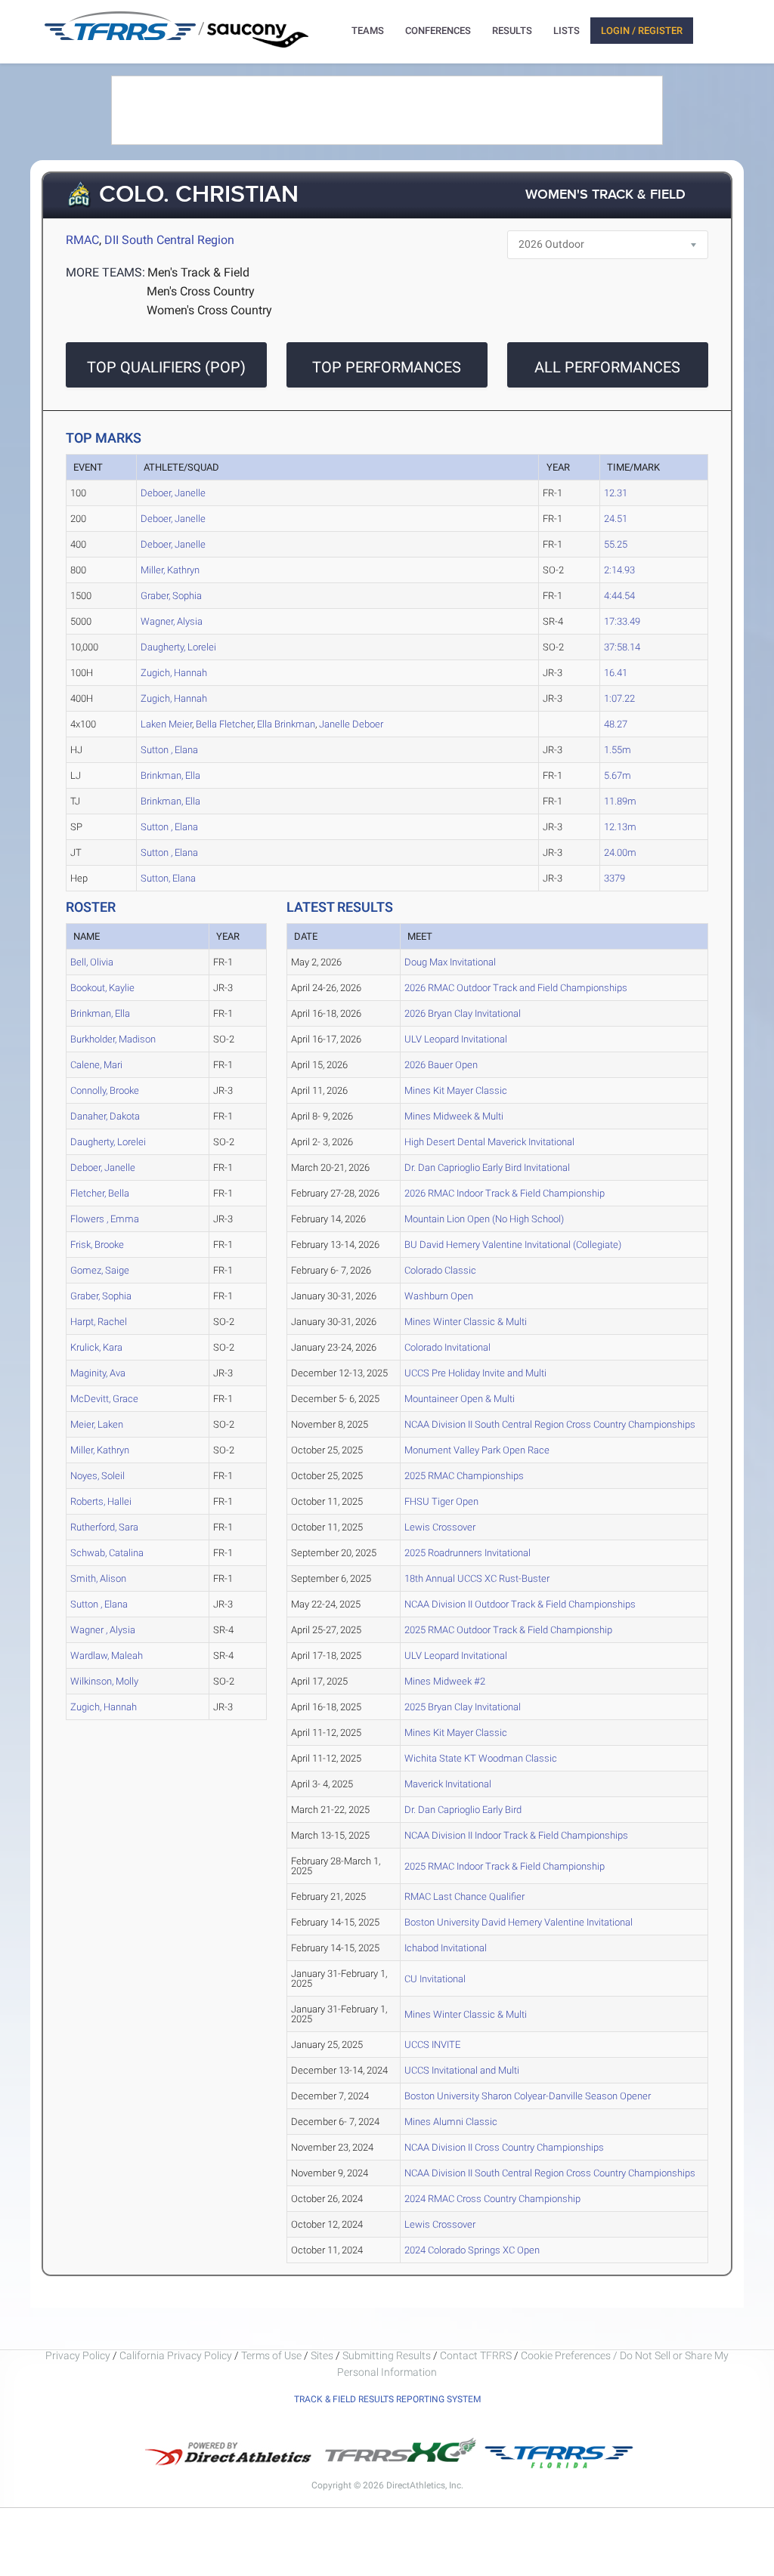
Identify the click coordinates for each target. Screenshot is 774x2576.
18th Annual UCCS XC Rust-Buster (477, 1578)
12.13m (620, 827)
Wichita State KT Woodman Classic (481, 1758)
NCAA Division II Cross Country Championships (504, 2147)
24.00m (620, 852)
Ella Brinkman (286, 724)
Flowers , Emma (105, 1219)
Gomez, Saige (100, 1270)
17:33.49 (622, 621)
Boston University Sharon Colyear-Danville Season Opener (528, 2096)
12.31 (616, 493)
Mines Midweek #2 (445, 1681)
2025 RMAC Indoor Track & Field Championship (505, 1866)
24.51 (616, 519)
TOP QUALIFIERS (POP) (166, 367)
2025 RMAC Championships (464, 1476)
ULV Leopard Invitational (456, 1039)
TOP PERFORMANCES (387, 367)
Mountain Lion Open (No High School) (484, 1219)
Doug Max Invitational (450, 962)
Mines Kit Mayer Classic (456, 1090)
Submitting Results (387, 2355)
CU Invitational (435, 1979)
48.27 (616, 724)
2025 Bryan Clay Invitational (463, 1707)
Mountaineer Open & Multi (460, 1399)
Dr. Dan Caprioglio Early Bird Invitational (487, 1168)
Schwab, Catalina (107, 1553)
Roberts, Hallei (101, 1501)
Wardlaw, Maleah (107, 1656)
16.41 (616, 673)
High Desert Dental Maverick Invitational (489, 1142)
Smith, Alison (98, 1578)
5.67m (618, 775)
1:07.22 (619, 698)
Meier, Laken (97, 1424)
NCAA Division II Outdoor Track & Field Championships (520, 1604)
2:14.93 (619, 570)
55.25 (616, 544)
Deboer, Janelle (173, 493)
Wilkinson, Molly (104, 1681)
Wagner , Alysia (103, 1630)
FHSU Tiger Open (441, 1501)
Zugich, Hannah (174, 673)
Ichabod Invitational (446, 1948)
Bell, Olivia (92, 962)
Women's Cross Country (209, 310)
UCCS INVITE (432, 2045)
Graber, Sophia (171, 596)
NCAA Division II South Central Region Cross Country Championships (550, 1424)
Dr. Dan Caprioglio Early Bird (463, 1810)
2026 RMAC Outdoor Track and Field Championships (516, 988)
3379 (615, 878)
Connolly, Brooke (105, 1090)
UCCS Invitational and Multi (462, 2070)
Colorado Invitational (447, 1347)
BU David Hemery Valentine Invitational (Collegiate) (513, 1245)
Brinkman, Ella (170, 775)
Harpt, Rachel (99, 1322)
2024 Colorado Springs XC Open (472, 2250)
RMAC (82, 240)
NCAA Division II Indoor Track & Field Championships (516, 1835)
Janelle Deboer (351, 724)
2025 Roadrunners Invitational (467, 1553)
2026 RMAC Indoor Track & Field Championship (505, 1193)
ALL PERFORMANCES (607, 367)
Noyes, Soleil (98, 1476)
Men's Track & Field (198, 272)
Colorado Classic (440, 1270)
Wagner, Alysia (172, 621)
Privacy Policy (78, 2355)
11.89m (620, 801)
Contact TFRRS (477, 2355)
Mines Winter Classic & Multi (466, 1322)
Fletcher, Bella (100, 1193)
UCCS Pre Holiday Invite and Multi (475, 1373)
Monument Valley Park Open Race (477, 1450)
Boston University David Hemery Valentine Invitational (519, 1922)
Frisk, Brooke (97, 1245)
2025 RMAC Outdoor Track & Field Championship (508, 1630)
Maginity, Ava (98, 1373)
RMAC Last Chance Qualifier (464, 1896)
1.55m (618, 750)
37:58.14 (622, 647)
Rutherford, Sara (104, 1527)
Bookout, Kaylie (102, 988)
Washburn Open (439, 1296)
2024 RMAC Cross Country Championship (492, 2199)
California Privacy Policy (176, 2355)
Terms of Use (271, 2355)
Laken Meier (166, 724)
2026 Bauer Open (441, 1065)
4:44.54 (619, 596)
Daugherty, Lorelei (178, 647)
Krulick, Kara (96, 1347)
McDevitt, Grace (104, 1399)
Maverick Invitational (448, 1784)
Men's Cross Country (201, 291)
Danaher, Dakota (105, 1116)
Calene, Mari (96, 1065)
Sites (322, 2355)
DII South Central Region (169, 240)
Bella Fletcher (224, 724)
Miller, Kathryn (170, 570)
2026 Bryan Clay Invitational (463, 1013)
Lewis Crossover (440, 1527)
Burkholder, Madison (113, 1039)
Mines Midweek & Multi (454, 1116)
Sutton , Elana (169, 750)
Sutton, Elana (168, 878)
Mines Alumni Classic (451, 2122)
